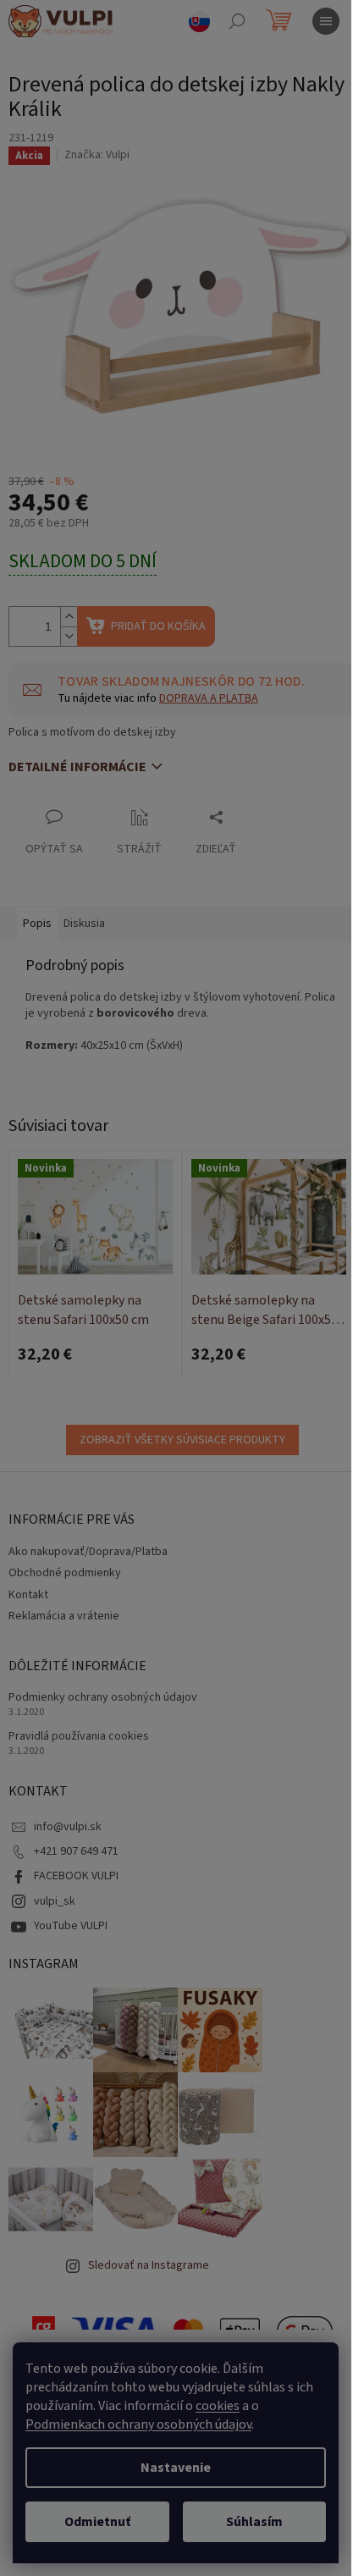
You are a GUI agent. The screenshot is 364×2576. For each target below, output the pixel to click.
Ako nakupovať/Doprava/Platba (88, 1552)
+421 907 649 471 (76, 1851)
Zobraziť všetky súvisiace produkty (182, 1440)
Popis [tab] (37, 924)
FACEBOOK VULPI (76, 1876)
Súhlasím (254, 2522)
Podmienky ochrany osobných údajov (103, 1698)
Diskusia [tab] (84, 924)
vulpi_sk (55, 1901)
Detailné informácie (77, 767)
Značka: (97, 155)
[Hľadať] (237, 21)
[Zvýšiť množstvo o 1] (69, 617)
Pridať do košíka (158, 626)
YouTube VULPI (71, 1926)
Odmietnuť (97, 2522)
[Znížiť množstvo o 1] (69, 636)
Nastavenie (176, 2468)
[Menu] (326, 21)
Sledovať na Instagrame (149, 2265)
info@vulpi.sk (68, 1827)
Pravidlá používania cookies (79, 1737)
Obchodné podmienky (65, 1573)
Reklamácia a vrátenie (64, 1616)
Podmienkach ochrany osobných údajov (138, 2424)
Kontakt (28, 1595)
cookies (218, 2406)
